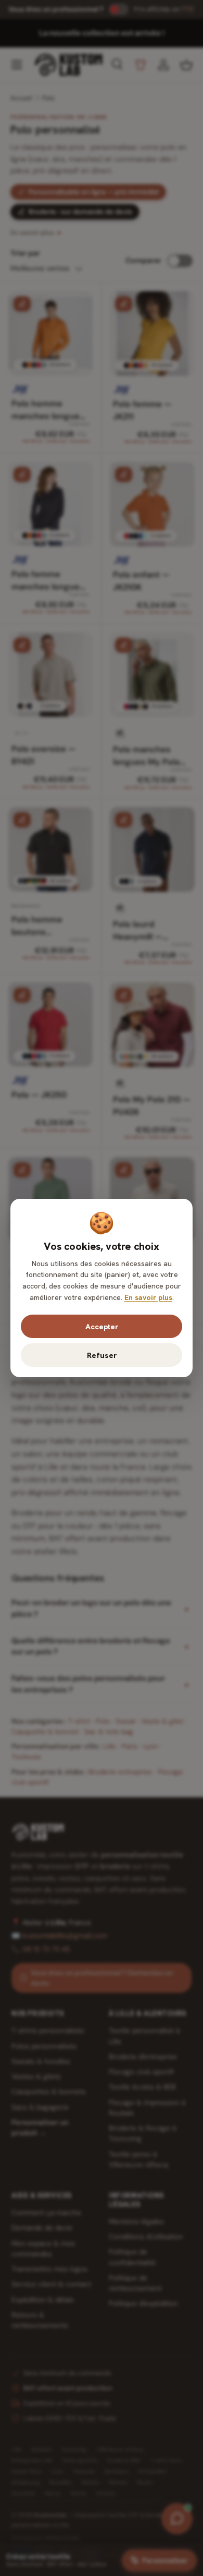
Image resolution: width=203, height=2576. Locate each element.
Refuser (102, 1355)
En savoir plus (148, 1297)
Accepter (102, 1326)
